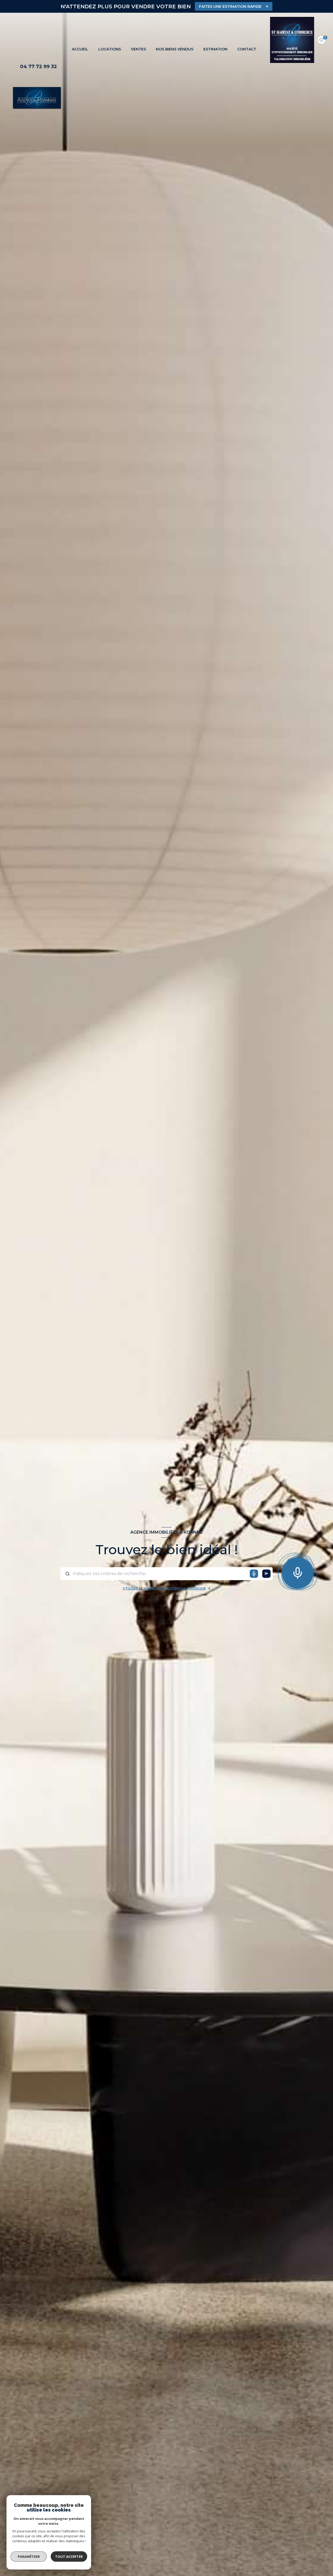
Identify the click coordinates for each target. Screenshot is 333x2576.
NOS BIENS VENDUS (175, 49)
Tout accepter (69, 2557)
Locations (109, 49)
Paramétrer (29, 2557)
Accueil (80, 49)
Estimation (215, 49)
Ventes (138, 49)
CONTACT (247, 49)
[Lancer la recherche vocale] (298, 1572)
